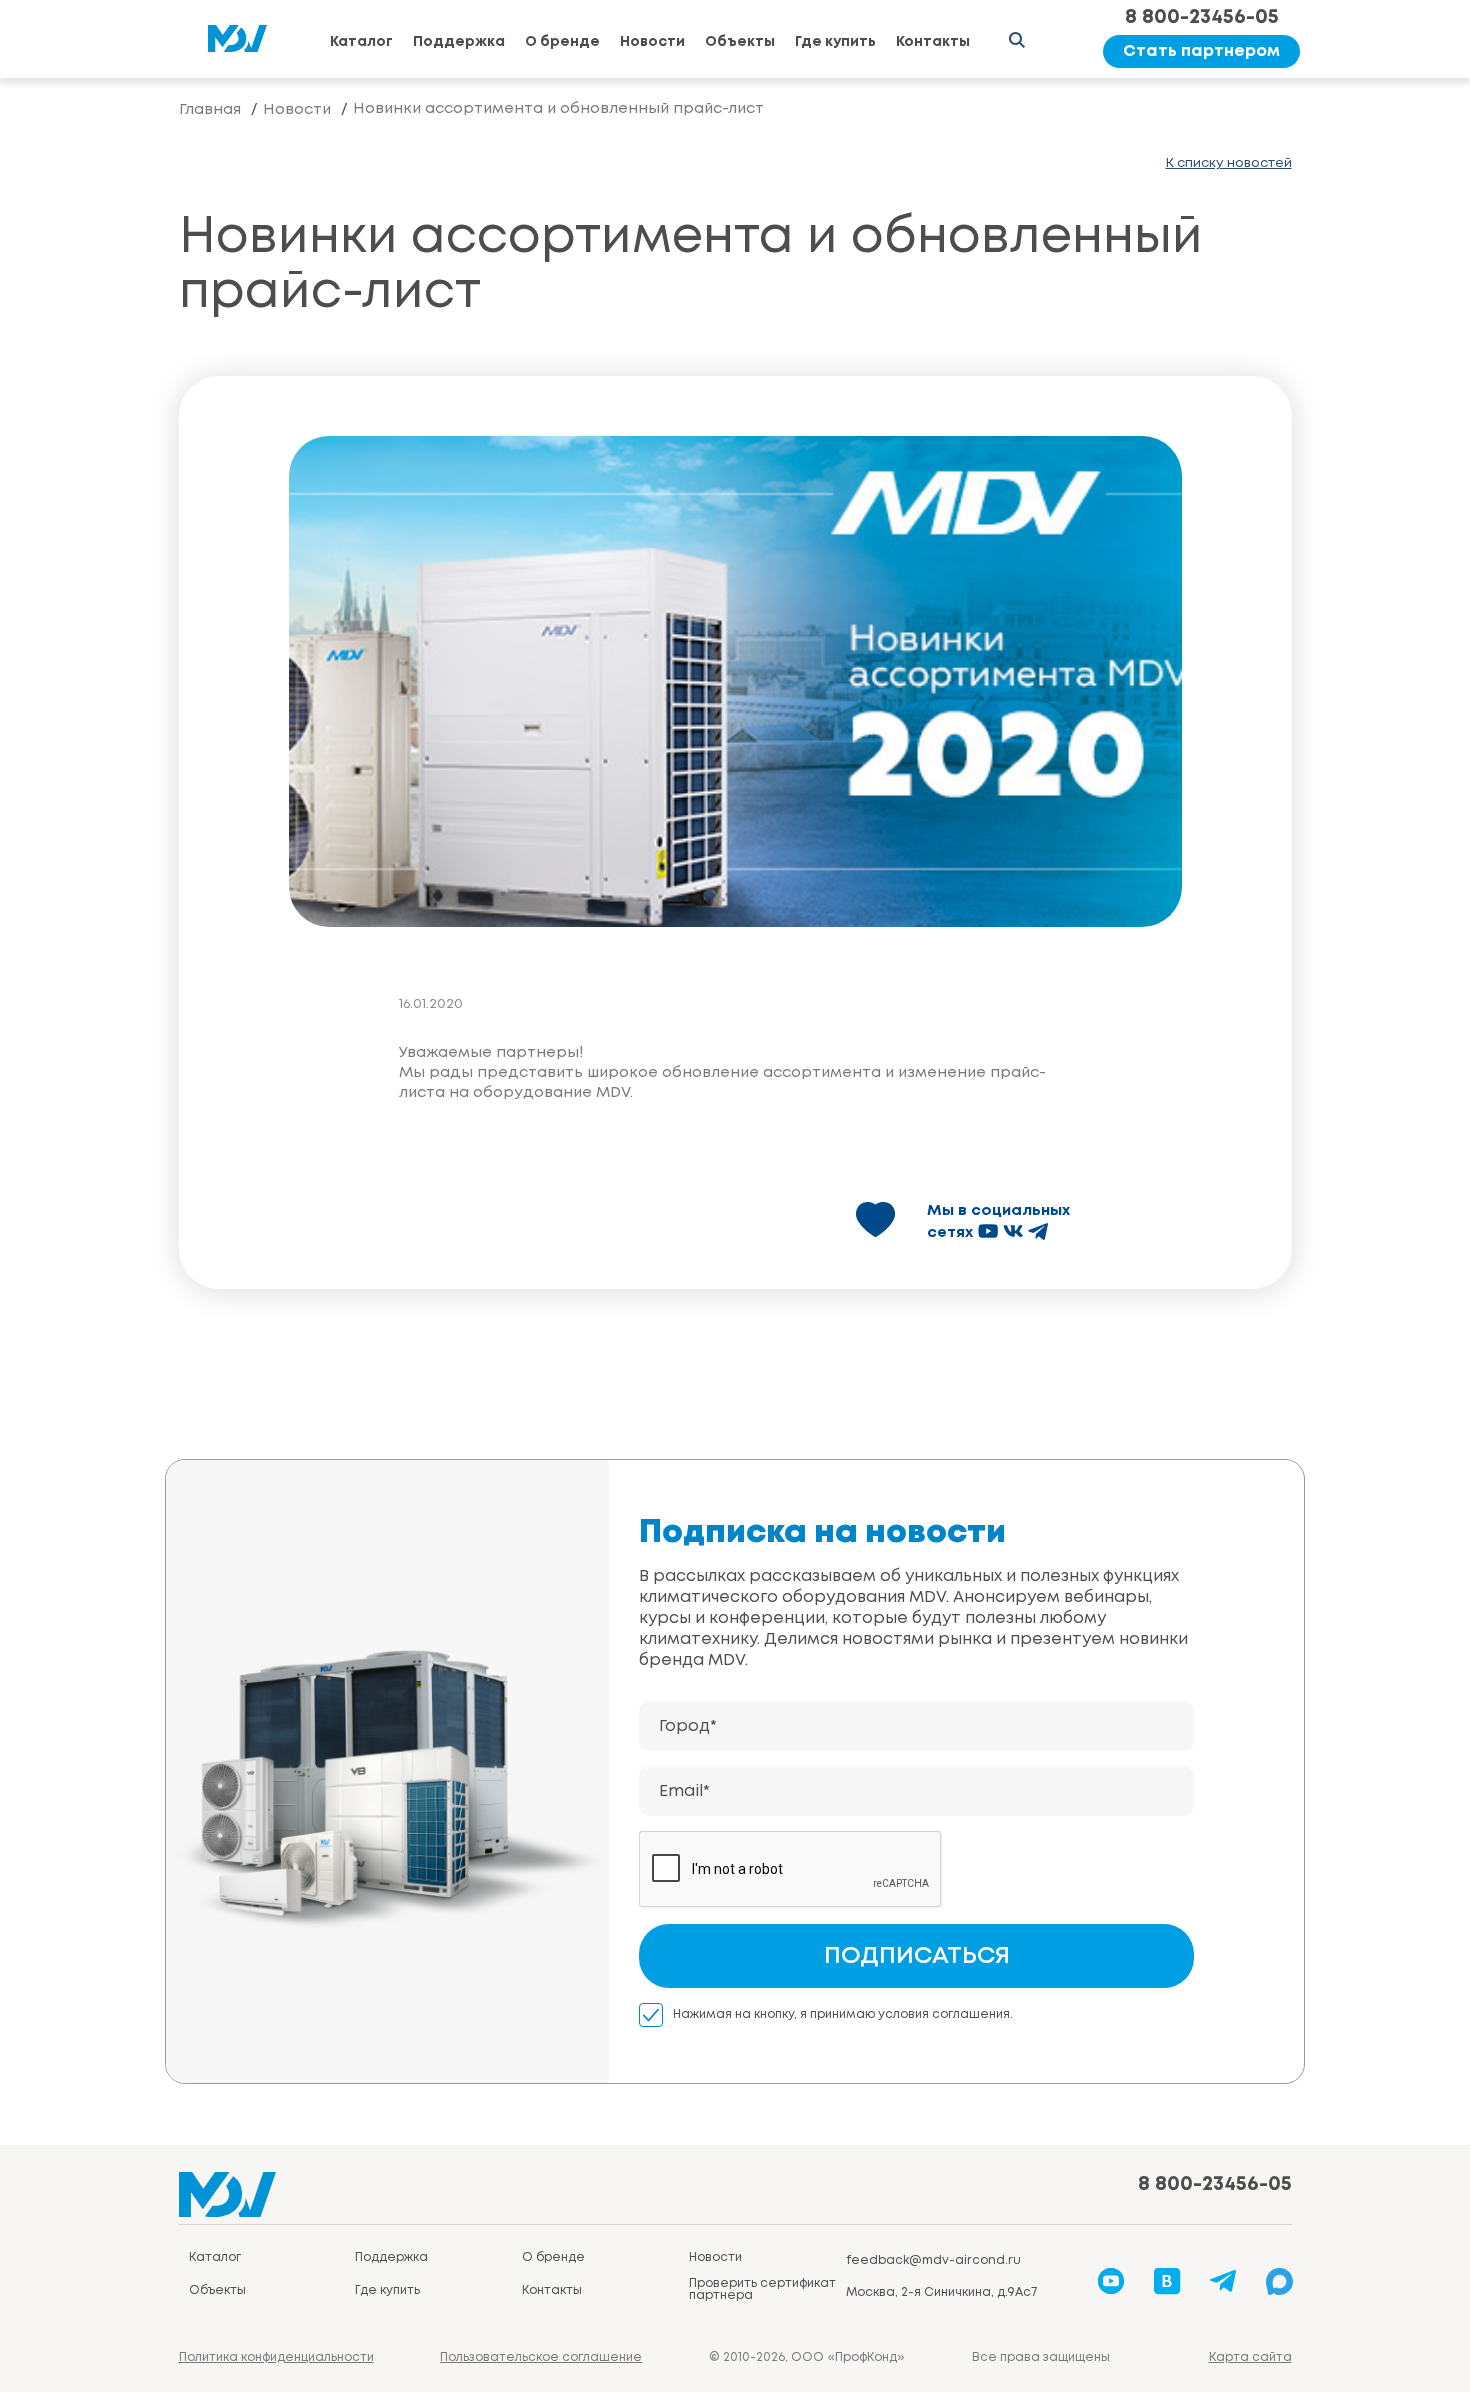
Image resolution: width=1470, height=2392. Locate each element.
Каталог (361, 42)
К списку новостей (1229, 163)
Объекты (740, 42)
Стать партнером (1201, 51)
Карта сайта (1250, 2357)
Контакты (933, 42)
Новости (652, 42)
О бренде (562, 42)
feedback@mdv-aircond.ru (933, 2260)
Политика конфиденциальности (276, 2357)
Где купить (835, 42)
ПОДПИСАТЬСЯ (917, 1956)
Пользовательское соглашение (541, 2357)
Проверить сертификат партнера (762, 2289)
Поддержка (459, 42)
